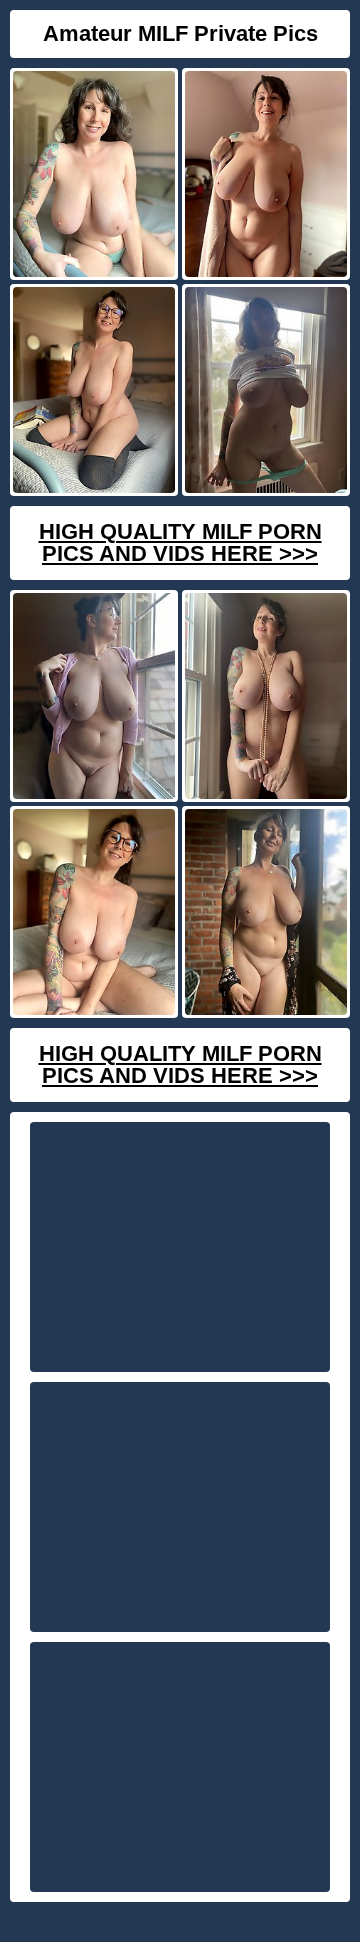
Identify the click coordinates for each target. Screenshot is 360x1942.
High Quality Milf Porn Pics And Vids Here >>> (180, 542)
